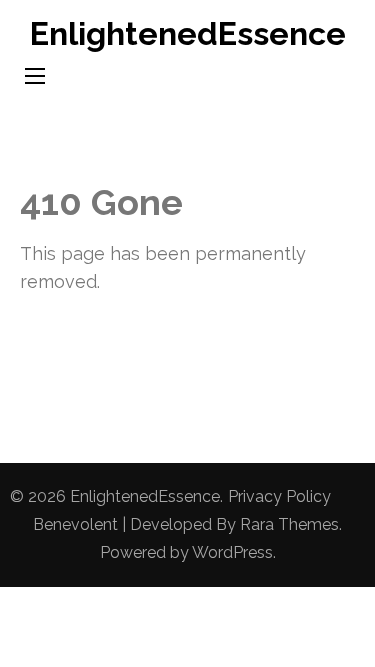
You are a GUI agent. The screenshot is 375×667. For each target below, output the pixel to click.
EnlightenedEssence (188, 33)
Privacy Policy (279, 496)
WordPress (232, 552)
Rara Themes (289, 524)
